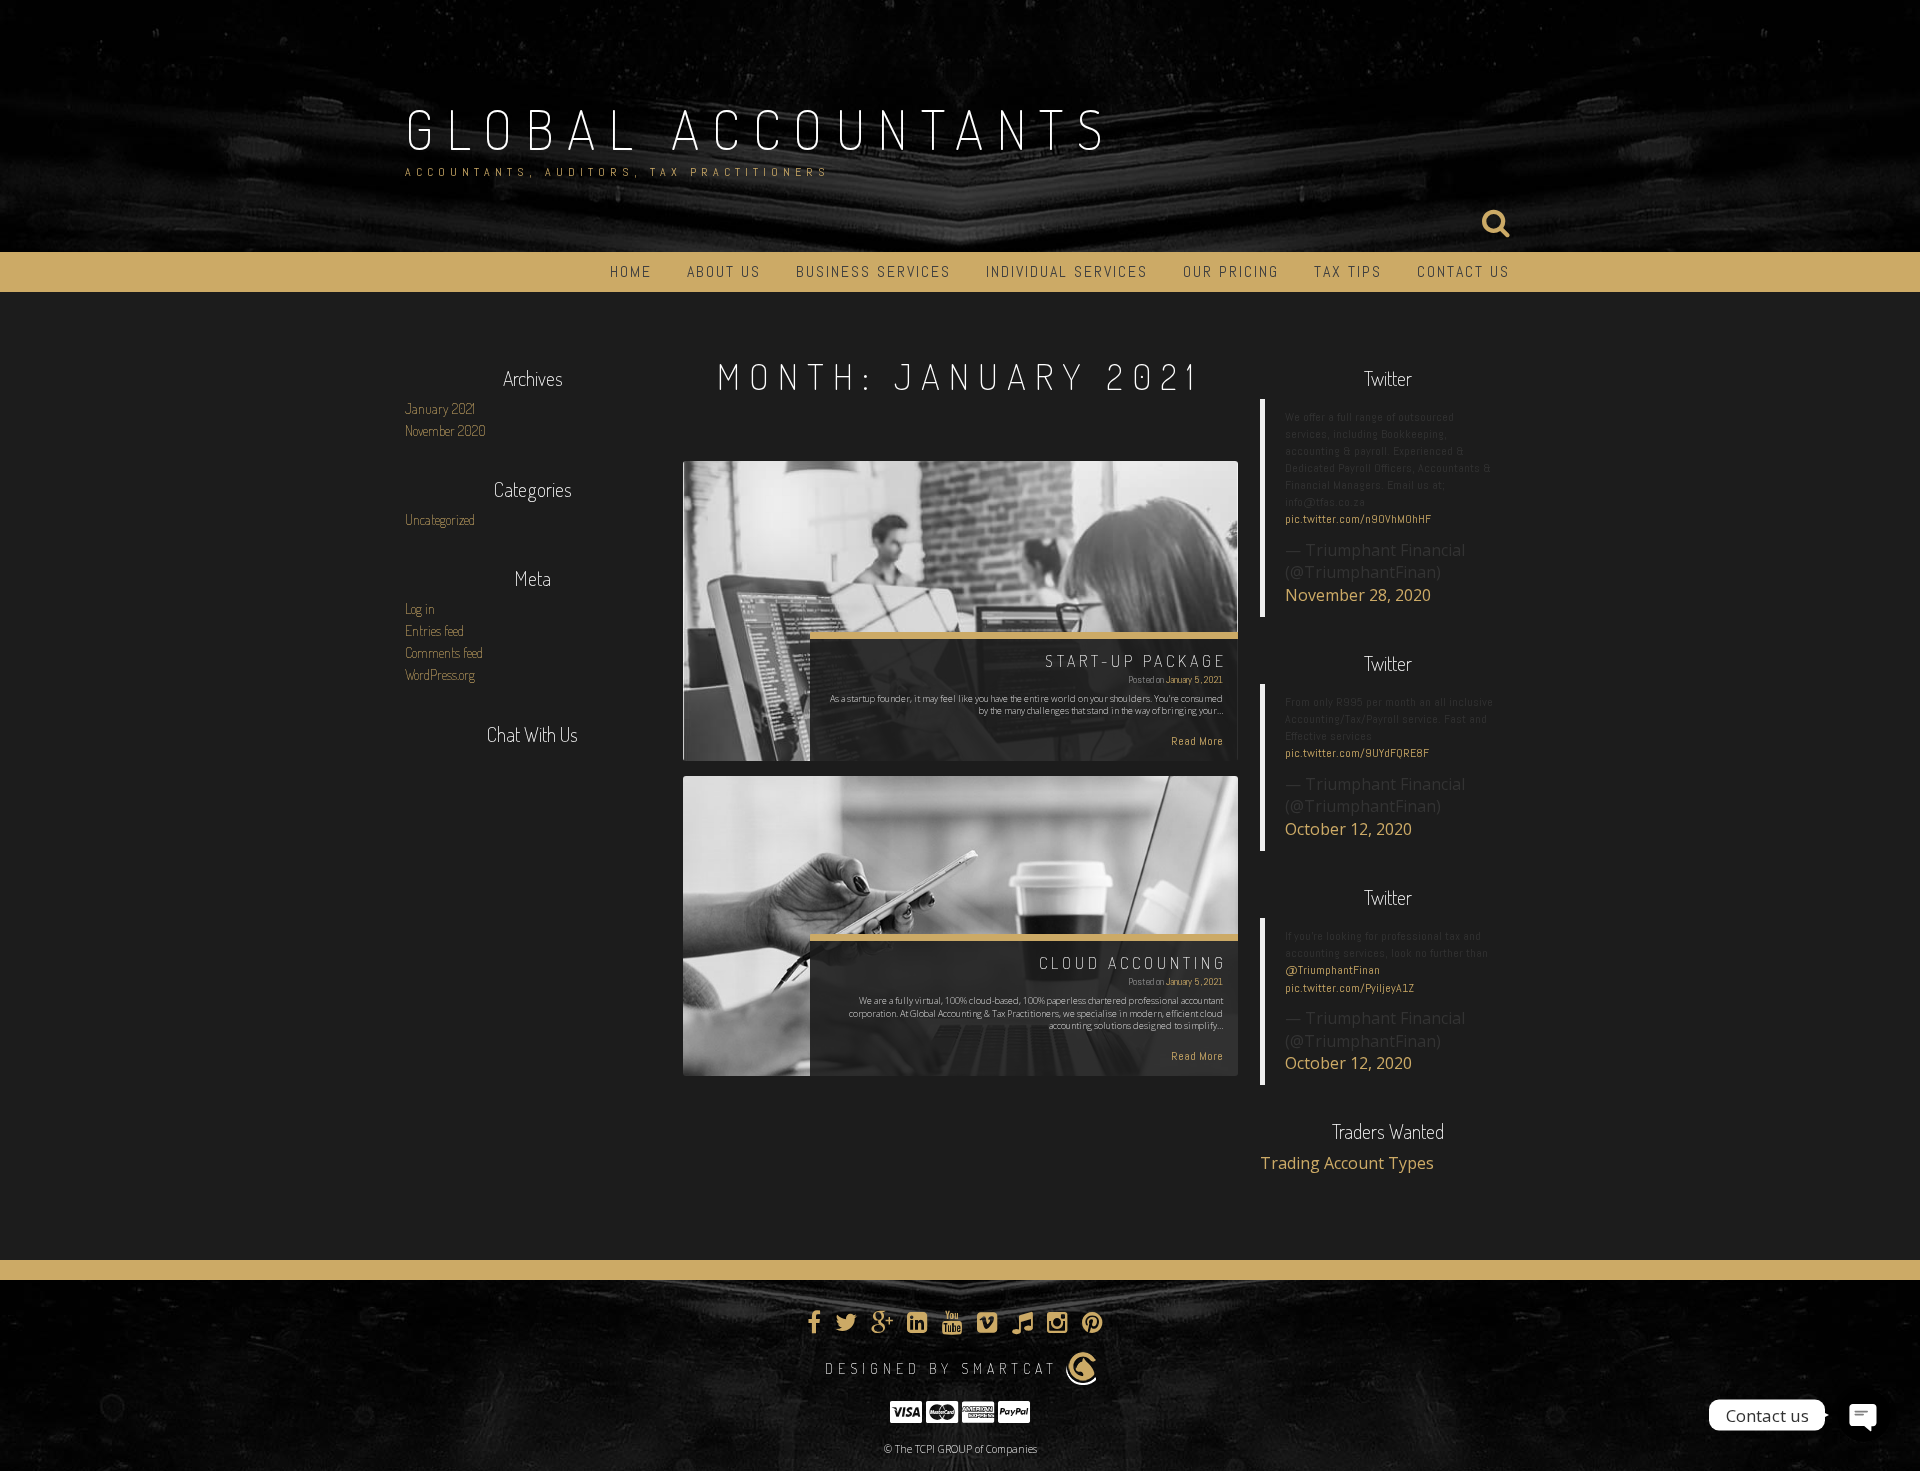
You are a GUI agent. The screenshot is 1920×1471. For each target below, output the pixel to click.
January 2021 (440, 408)
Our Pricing (1231, 271)
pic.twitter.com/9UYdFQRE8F (1357, 753)
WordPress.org (440, 674)
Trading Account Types (1347, 1163)
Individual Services (1067, 271)
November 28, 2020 (1358, 595)
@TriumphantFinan (1332, 970)
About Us (724, 271)
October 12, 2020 (1348, 829)
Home (631, 271)
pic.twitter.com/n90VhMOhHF (1358, 519)
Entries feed (434, 630)
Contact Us (1463, 271)
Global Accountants (760, 129)
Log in (420, 608)
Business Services (873, 271)
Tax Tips (1348, 271)
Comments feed (444, 652)
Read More (1197, 741)
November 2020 (445, 430)
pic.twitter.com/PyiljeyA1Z (1349, 988)
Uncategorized (440, 519)
